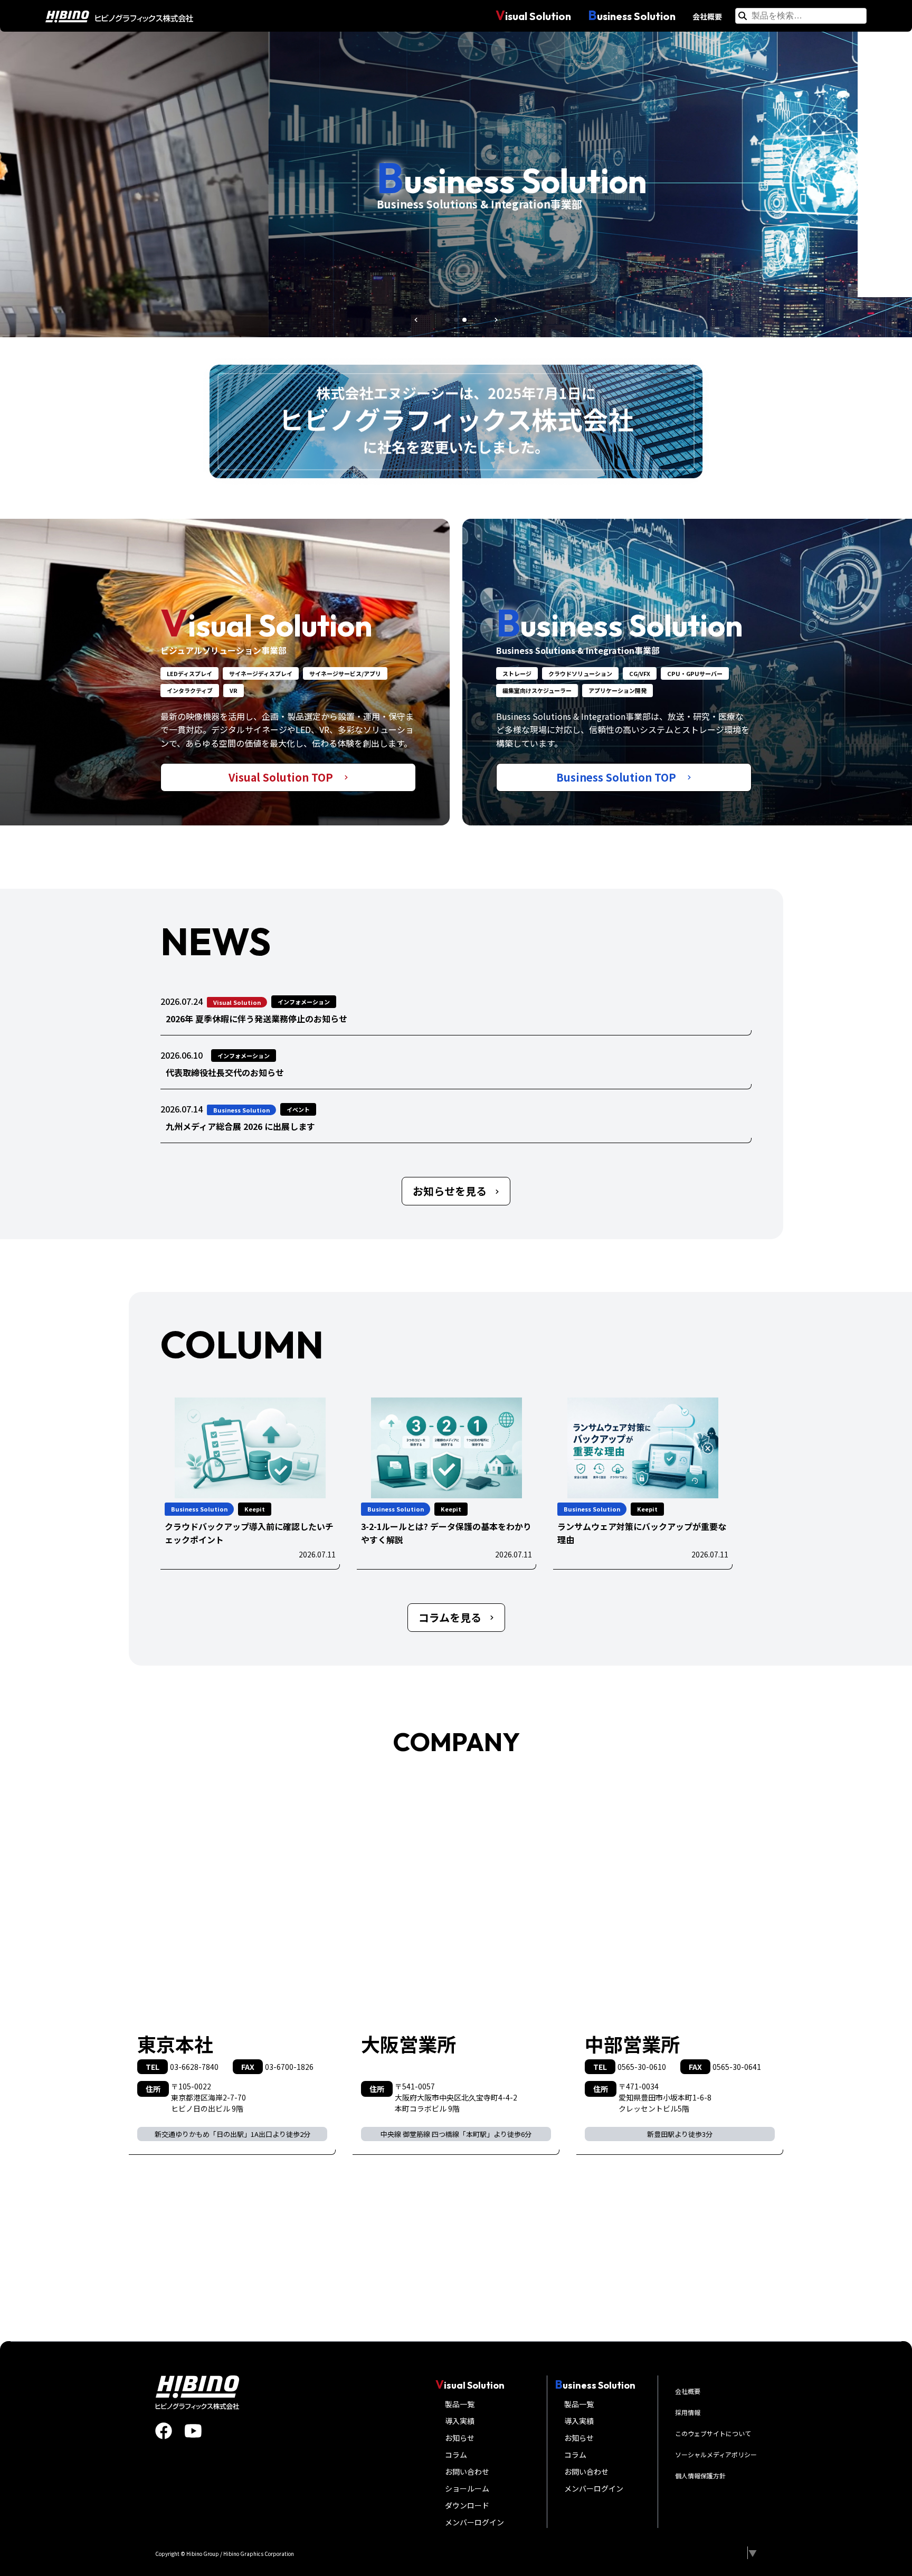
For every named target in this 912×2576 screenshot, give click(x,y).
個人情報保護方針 (700, 2475)
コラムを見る (450, 1617)
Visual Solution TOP (282, 777)
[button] (416, 320)
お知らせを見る (450, 1191)
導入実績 (460, 2421)
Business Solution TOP (617, 777)
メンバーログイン (474, 2522)
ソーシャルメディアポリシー (716, 2454)
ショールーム (467, 2488)
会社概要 (707, 16)
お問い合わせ (467, 2472)
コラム (456, 2455)
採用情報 (688, 2412)
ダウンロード (467, 2505)
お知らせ (460, 2438)
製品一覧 (460, 2404)
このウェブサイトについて (713, 2433)
